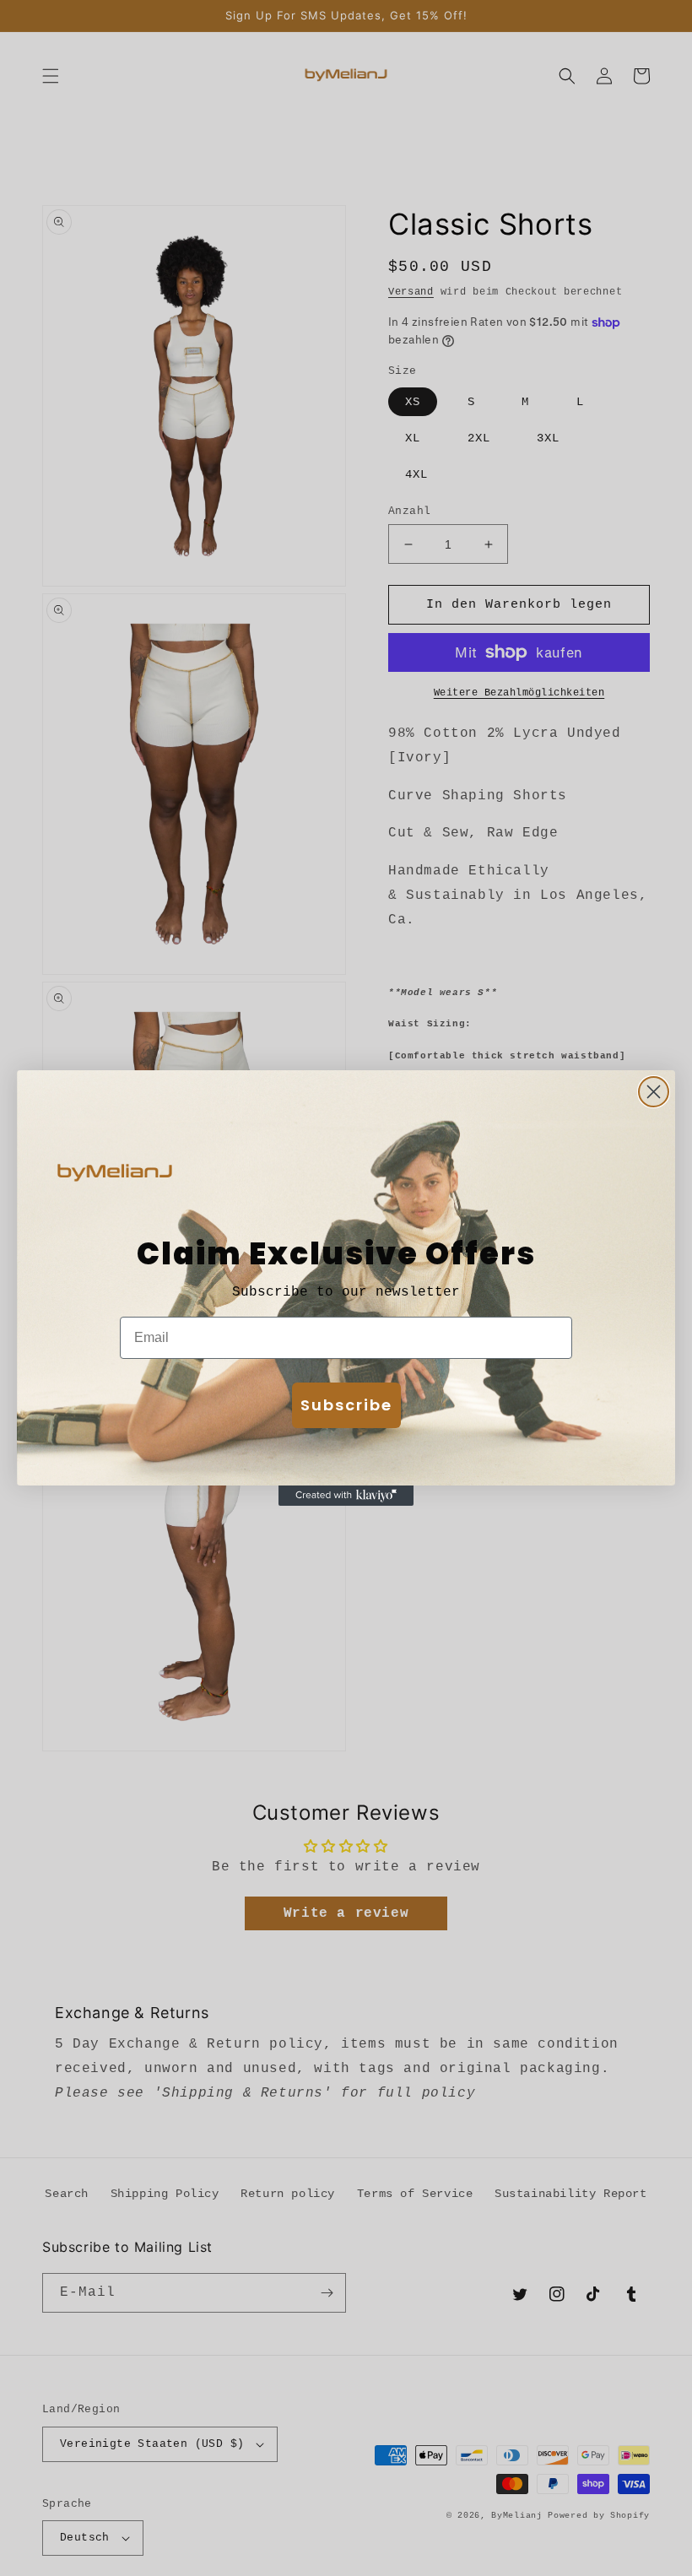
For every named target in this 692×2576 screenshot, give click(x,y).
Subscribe (346, 1405)
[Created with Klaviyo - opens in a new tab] (346, 1496)
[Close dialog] (654, 1092)
